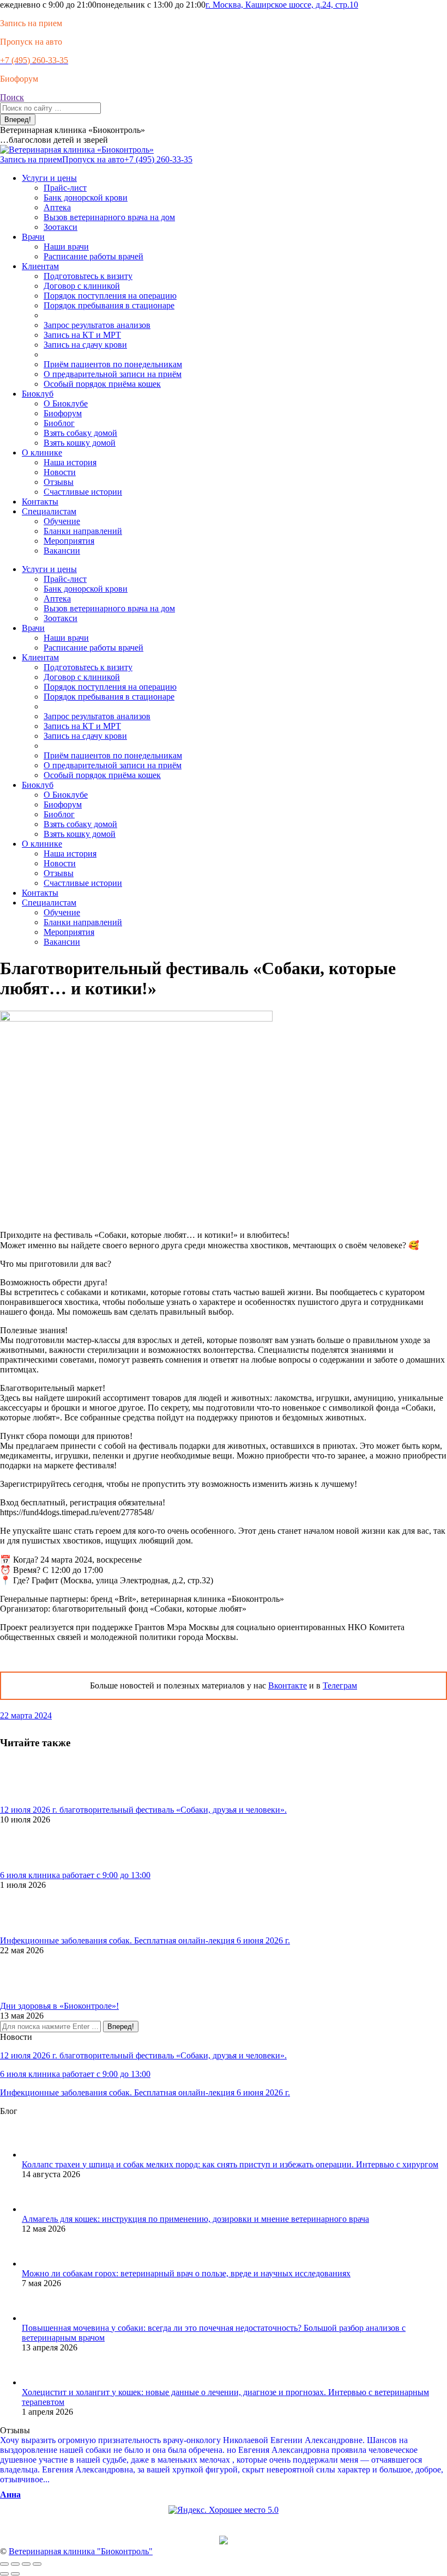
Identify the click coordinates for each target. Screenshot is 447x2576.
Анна (10, 2495)
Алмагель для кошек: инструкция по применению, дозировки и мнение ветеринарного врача (195, 2219)
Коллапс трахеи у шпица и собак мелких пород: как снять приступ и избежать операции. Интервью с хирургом (230, 2164)
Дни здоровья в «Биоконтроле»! (59, 2006)
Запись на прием (31, 23)
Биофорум (19, 79)
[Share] (15, 2564)
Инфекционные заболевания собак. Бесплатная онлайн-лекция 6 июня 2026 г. (145, 1940)
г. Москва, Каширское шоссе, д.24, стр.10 (282, 5)
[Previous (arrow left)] (4, 2574)
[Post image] (30, 1800)
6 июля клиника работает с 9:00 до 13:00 (75, 1875)
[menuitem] (49, 178)
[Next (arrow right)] (15, 2574)
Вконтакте (288, 1685)
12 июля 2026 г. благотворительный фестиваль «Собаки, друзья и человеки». (143, 1810)
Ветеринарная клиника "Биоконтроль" (81, 2551)
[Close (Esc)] (4, 2564)
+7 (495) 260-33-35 (158, 159)
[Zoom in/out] (37, 2564)
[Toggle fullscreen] (26, 2564)
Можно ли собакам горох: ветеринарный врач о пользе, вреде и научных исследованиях (186, 2273)
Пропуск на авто (31, 42)
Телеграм (340, 1685)
